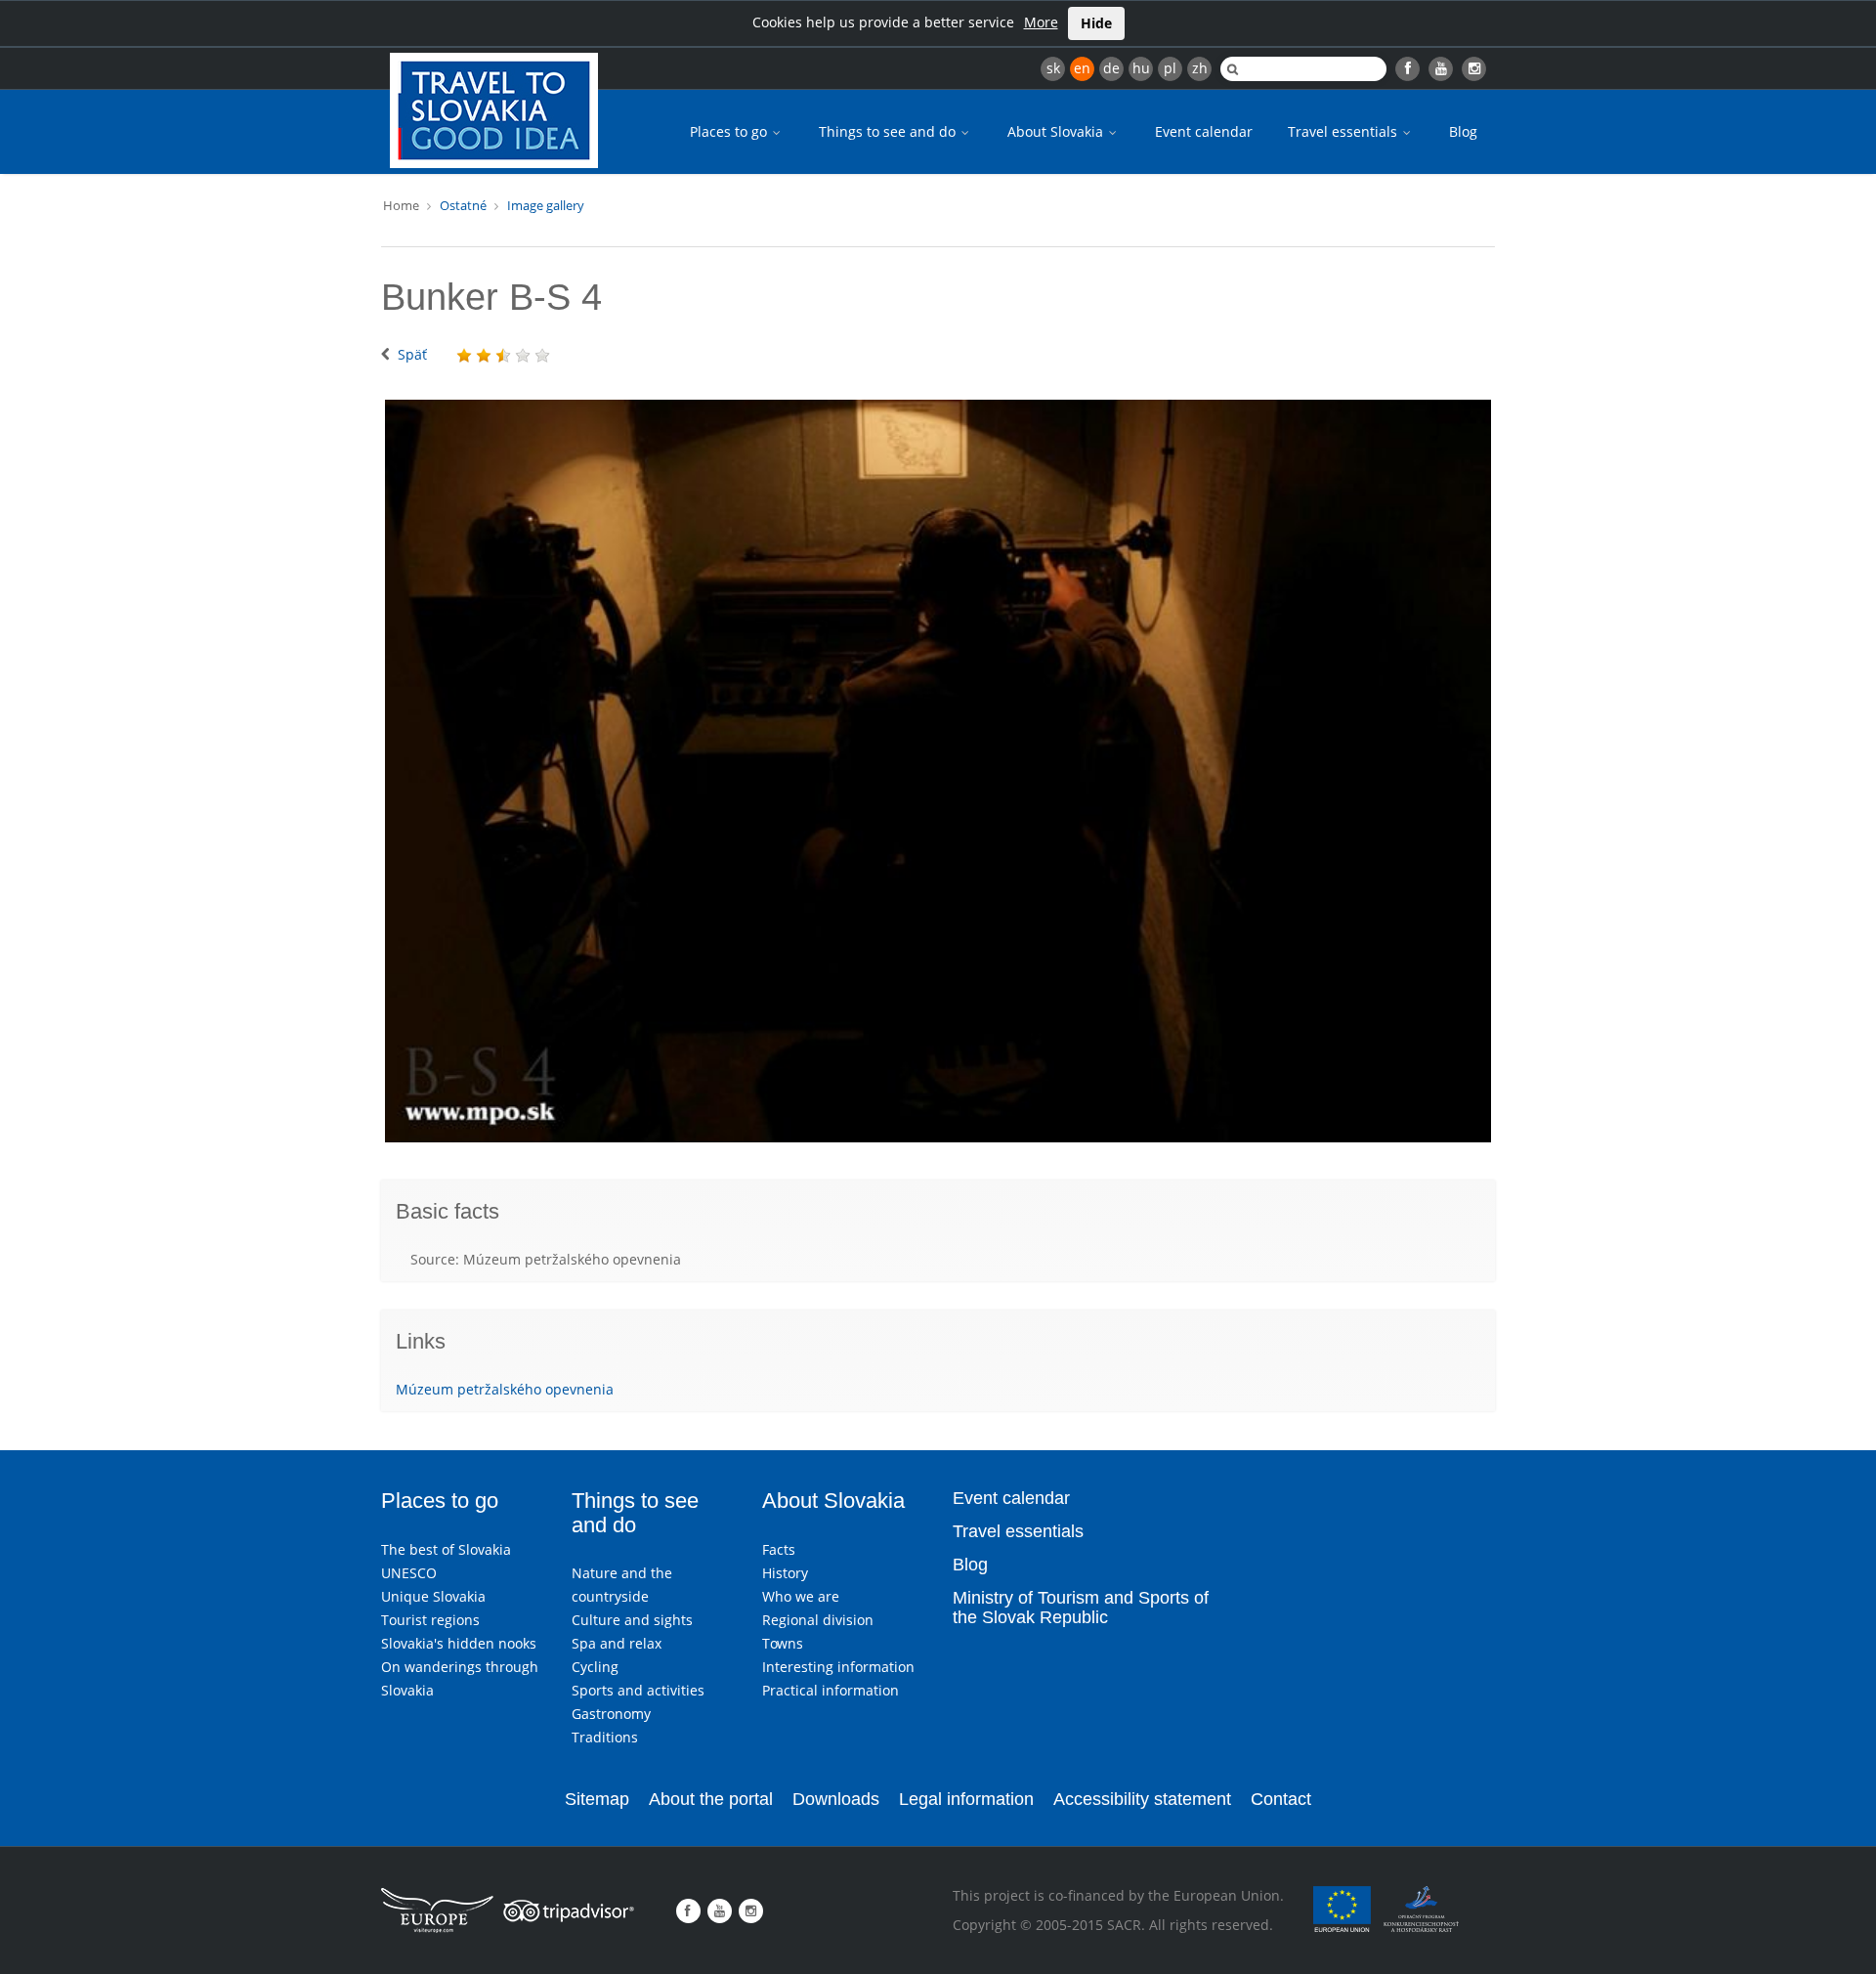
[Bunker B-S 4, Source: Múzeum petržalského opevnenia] (938, 771)
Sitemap (597, 1799)
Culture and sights (632, 1620)
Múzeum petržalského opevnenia (505, 1389)
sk (1053, 68)
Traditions (605, 1737)
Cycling (595, 1667)
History (785, 1573)
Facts (779, 1549)
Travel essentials (1344, 131)
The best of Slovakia (446, 1549)
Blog (1463, 131)
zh (1200, 68)
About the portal (711, 1799)
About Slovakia (1057, 131)
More (1041, 22)
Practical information (831, 1690)
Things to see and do (889, 131)
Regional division (818, 1620)
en (1082, 68)
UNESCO (409, 1573)
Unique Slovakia (433, 1596)
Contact (1281, 1799)
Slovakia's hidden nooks (459, 1643)
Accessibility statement (1142, 1799)
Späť (412, 354)
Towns (783, 1643)
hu (1141, 68)
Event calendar (1204, 131)
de (1111, 68)
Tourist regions (430, 1620)
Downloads (836, 1799)
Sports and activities (638, 1690)
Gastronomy (611, 1714)
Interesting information (838, 1667)
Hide (1096, 23)
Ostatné (463, 205)
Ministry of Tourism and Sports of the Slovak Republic (1081, 1608)
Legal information (966, 1799)
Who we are (801, 1596)
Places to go (730, 131)
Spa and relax (617, 1643)
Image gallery (546, 205)
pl (1170, 68)
